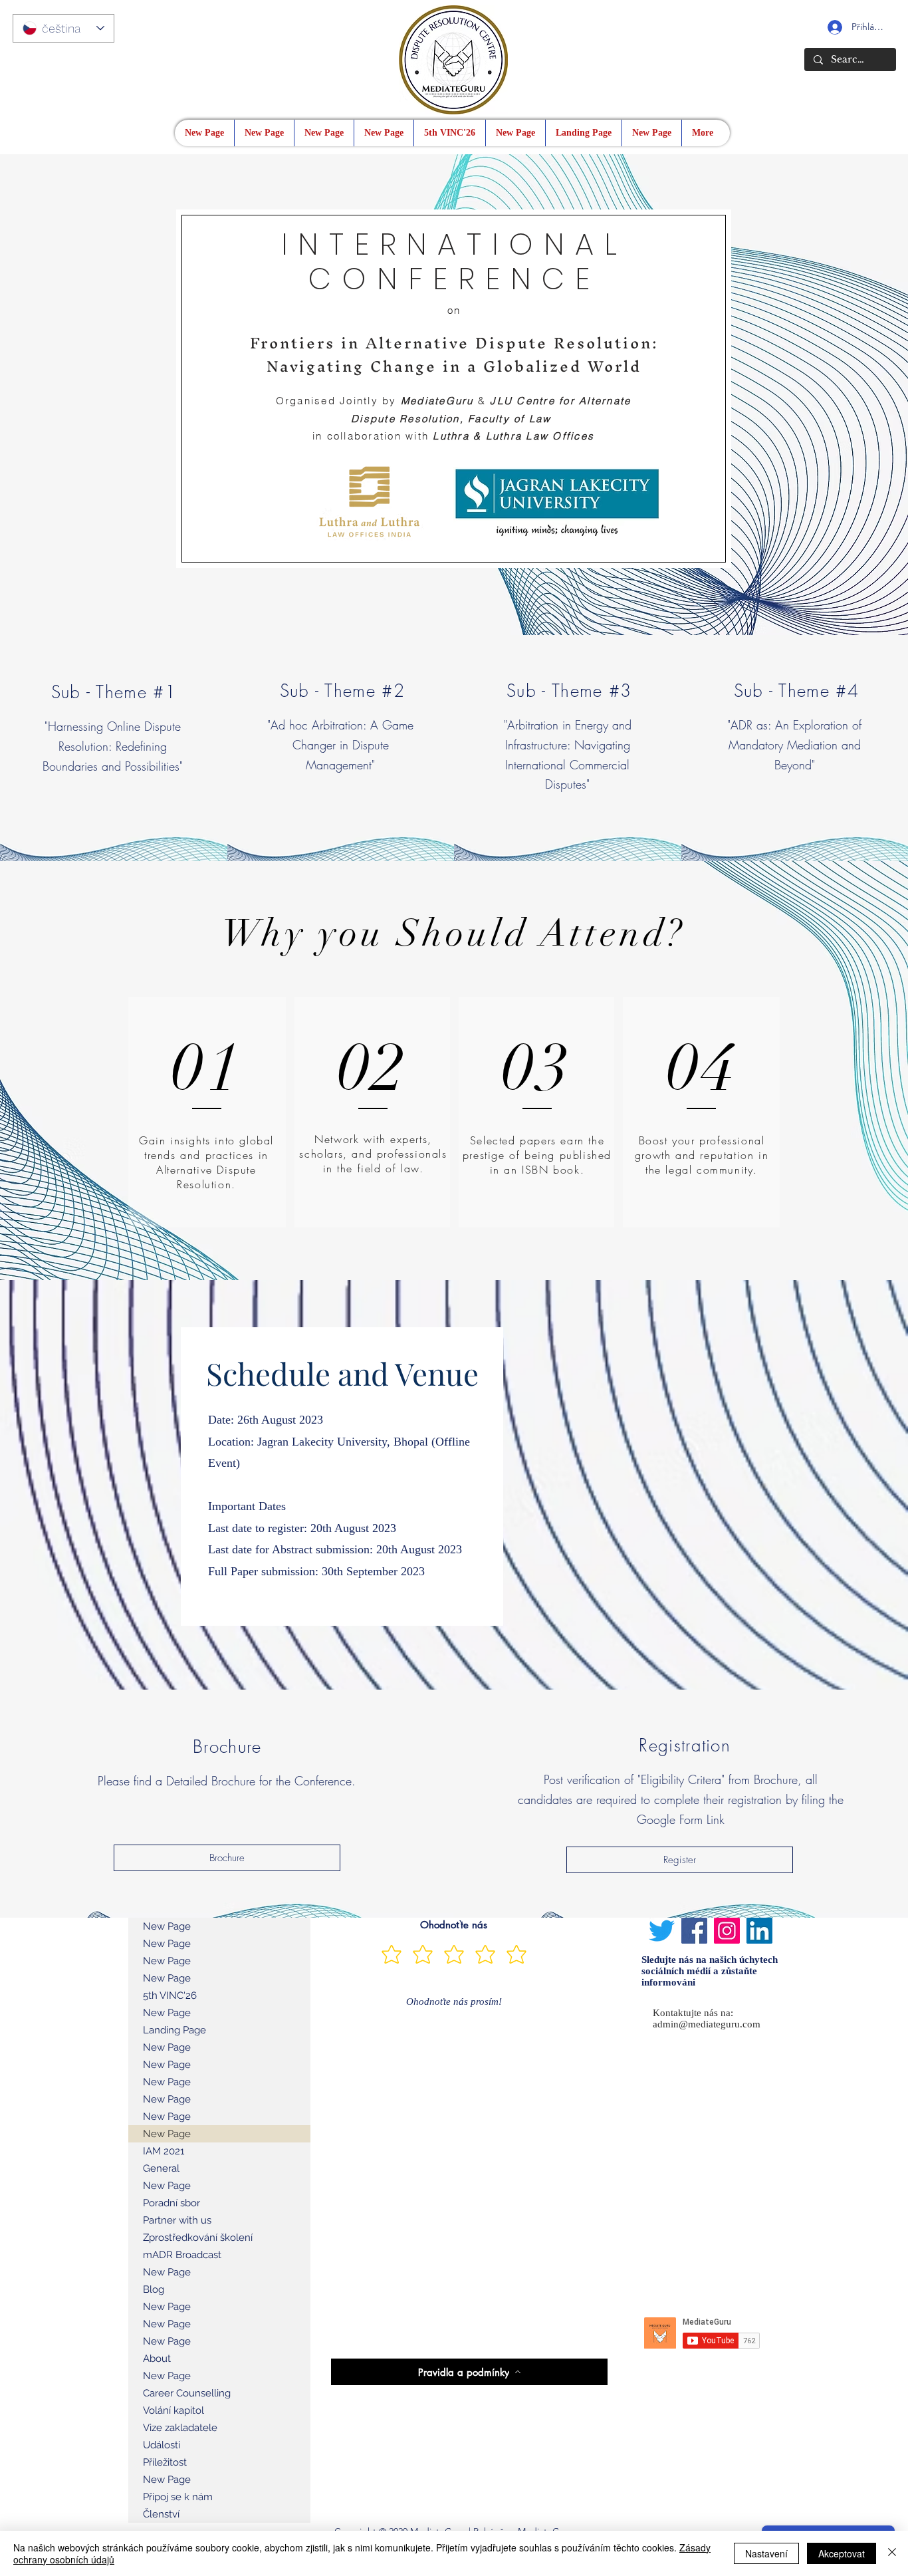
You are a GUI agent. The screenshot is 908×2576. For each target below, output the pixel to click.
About (157, 2359)
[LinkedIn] (759, 1931)
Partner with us (177, 2220)
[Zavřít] (892, 2553)
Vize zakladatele (180, 2428)
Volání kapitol (173, 2410)
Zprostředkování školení (198, 2238)
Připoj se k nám (178, 2497)
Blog (154, 2289)
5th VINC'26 (170, 1996)
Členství (161, 2514)
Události (162, 2445)
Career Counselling (187, 2393)
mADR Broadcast (182, 2255)
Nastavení (766, 2553)
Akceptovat (842, 2553)
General (161, 2168)
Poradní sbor (171, 2203)
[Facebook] (694, 1931)
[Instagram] (727, 1931)
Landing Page (174, 2030)
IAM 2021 (164, 2151)
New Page (167, 1926)
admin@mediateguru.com (707, 2024)
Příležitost (165, 2462)
